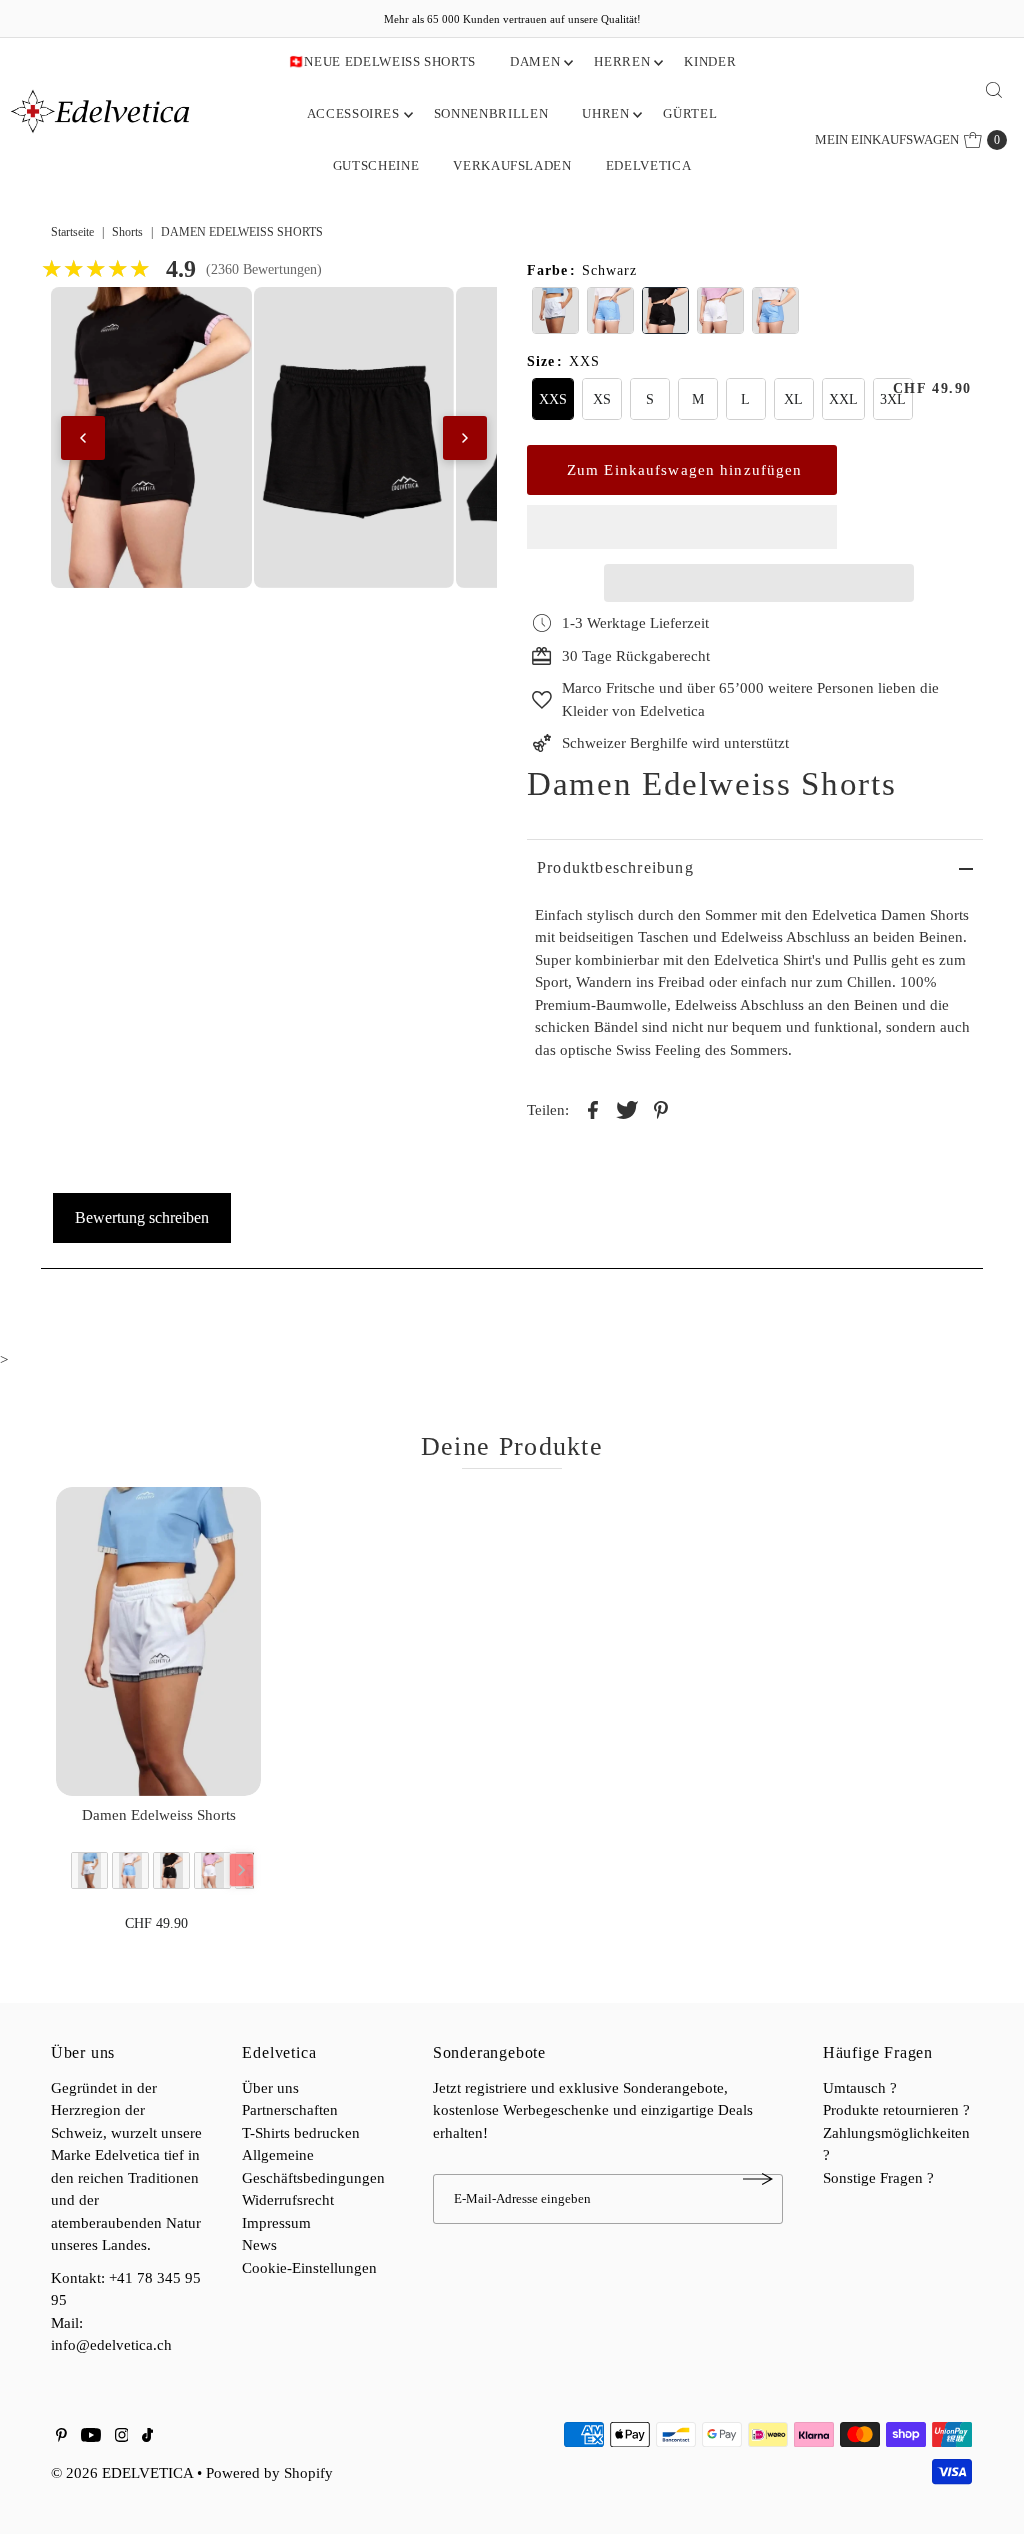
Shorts (127, 232)
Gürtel (690, 113)
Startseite (72, 232)
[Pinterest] (61, 2437)
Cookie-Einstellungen (309, 2268)
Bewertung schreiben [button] (142, 1217)
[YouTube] (91, 2437)
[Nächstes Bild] (465, 438)
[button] (682, 527)
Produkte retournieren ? (896, 2110)
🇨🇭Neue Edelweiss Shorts (382, 61)
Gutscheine (376, 165)
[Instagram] (122, 2437)
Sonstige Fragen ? (878, 2178)
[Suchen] (994, 90)
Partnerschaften (290, 2110)
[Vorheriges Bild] (83, 438)
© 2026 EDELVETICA (122, 2473)
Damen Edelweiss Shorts (159, 1815)
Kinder (710, 61)
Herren (622, 61)
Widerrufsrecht (288, 2200)
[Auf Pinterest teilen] (661, 1108)
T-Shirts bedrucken (301, 2133)
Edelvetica (649, 165)
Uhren (605, 113)
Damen (535, 61)
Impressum (276, 2223)
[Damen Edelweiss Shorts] (159, 1641)
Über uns (270, 2088)
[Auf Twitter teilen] (627, 1108)
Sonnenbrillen (491, 113)
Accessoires (353, 113)
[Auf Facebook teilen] (593, 1108)
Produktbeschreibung (615, 867)
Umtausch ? (860, 2088)
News (259, 2245)
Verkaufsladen (512, 165)
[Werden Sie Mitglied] (758, 2179)
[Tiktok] (147, 2437)
